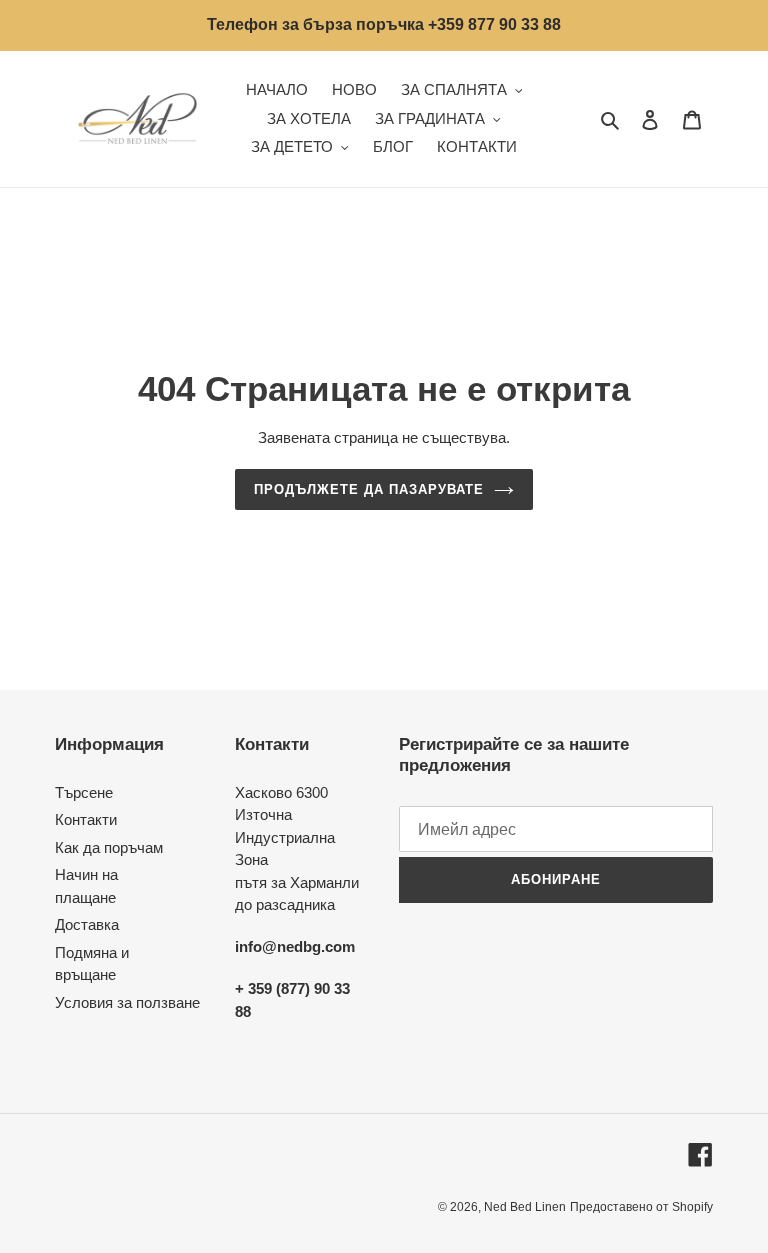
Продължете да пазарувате (369, 489)
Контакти (86, 819)
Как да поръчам (109, 847)
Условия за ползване (127, 1002)
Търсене (84, 792)
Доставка (87, 924)
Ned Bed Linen (525, 1207)
